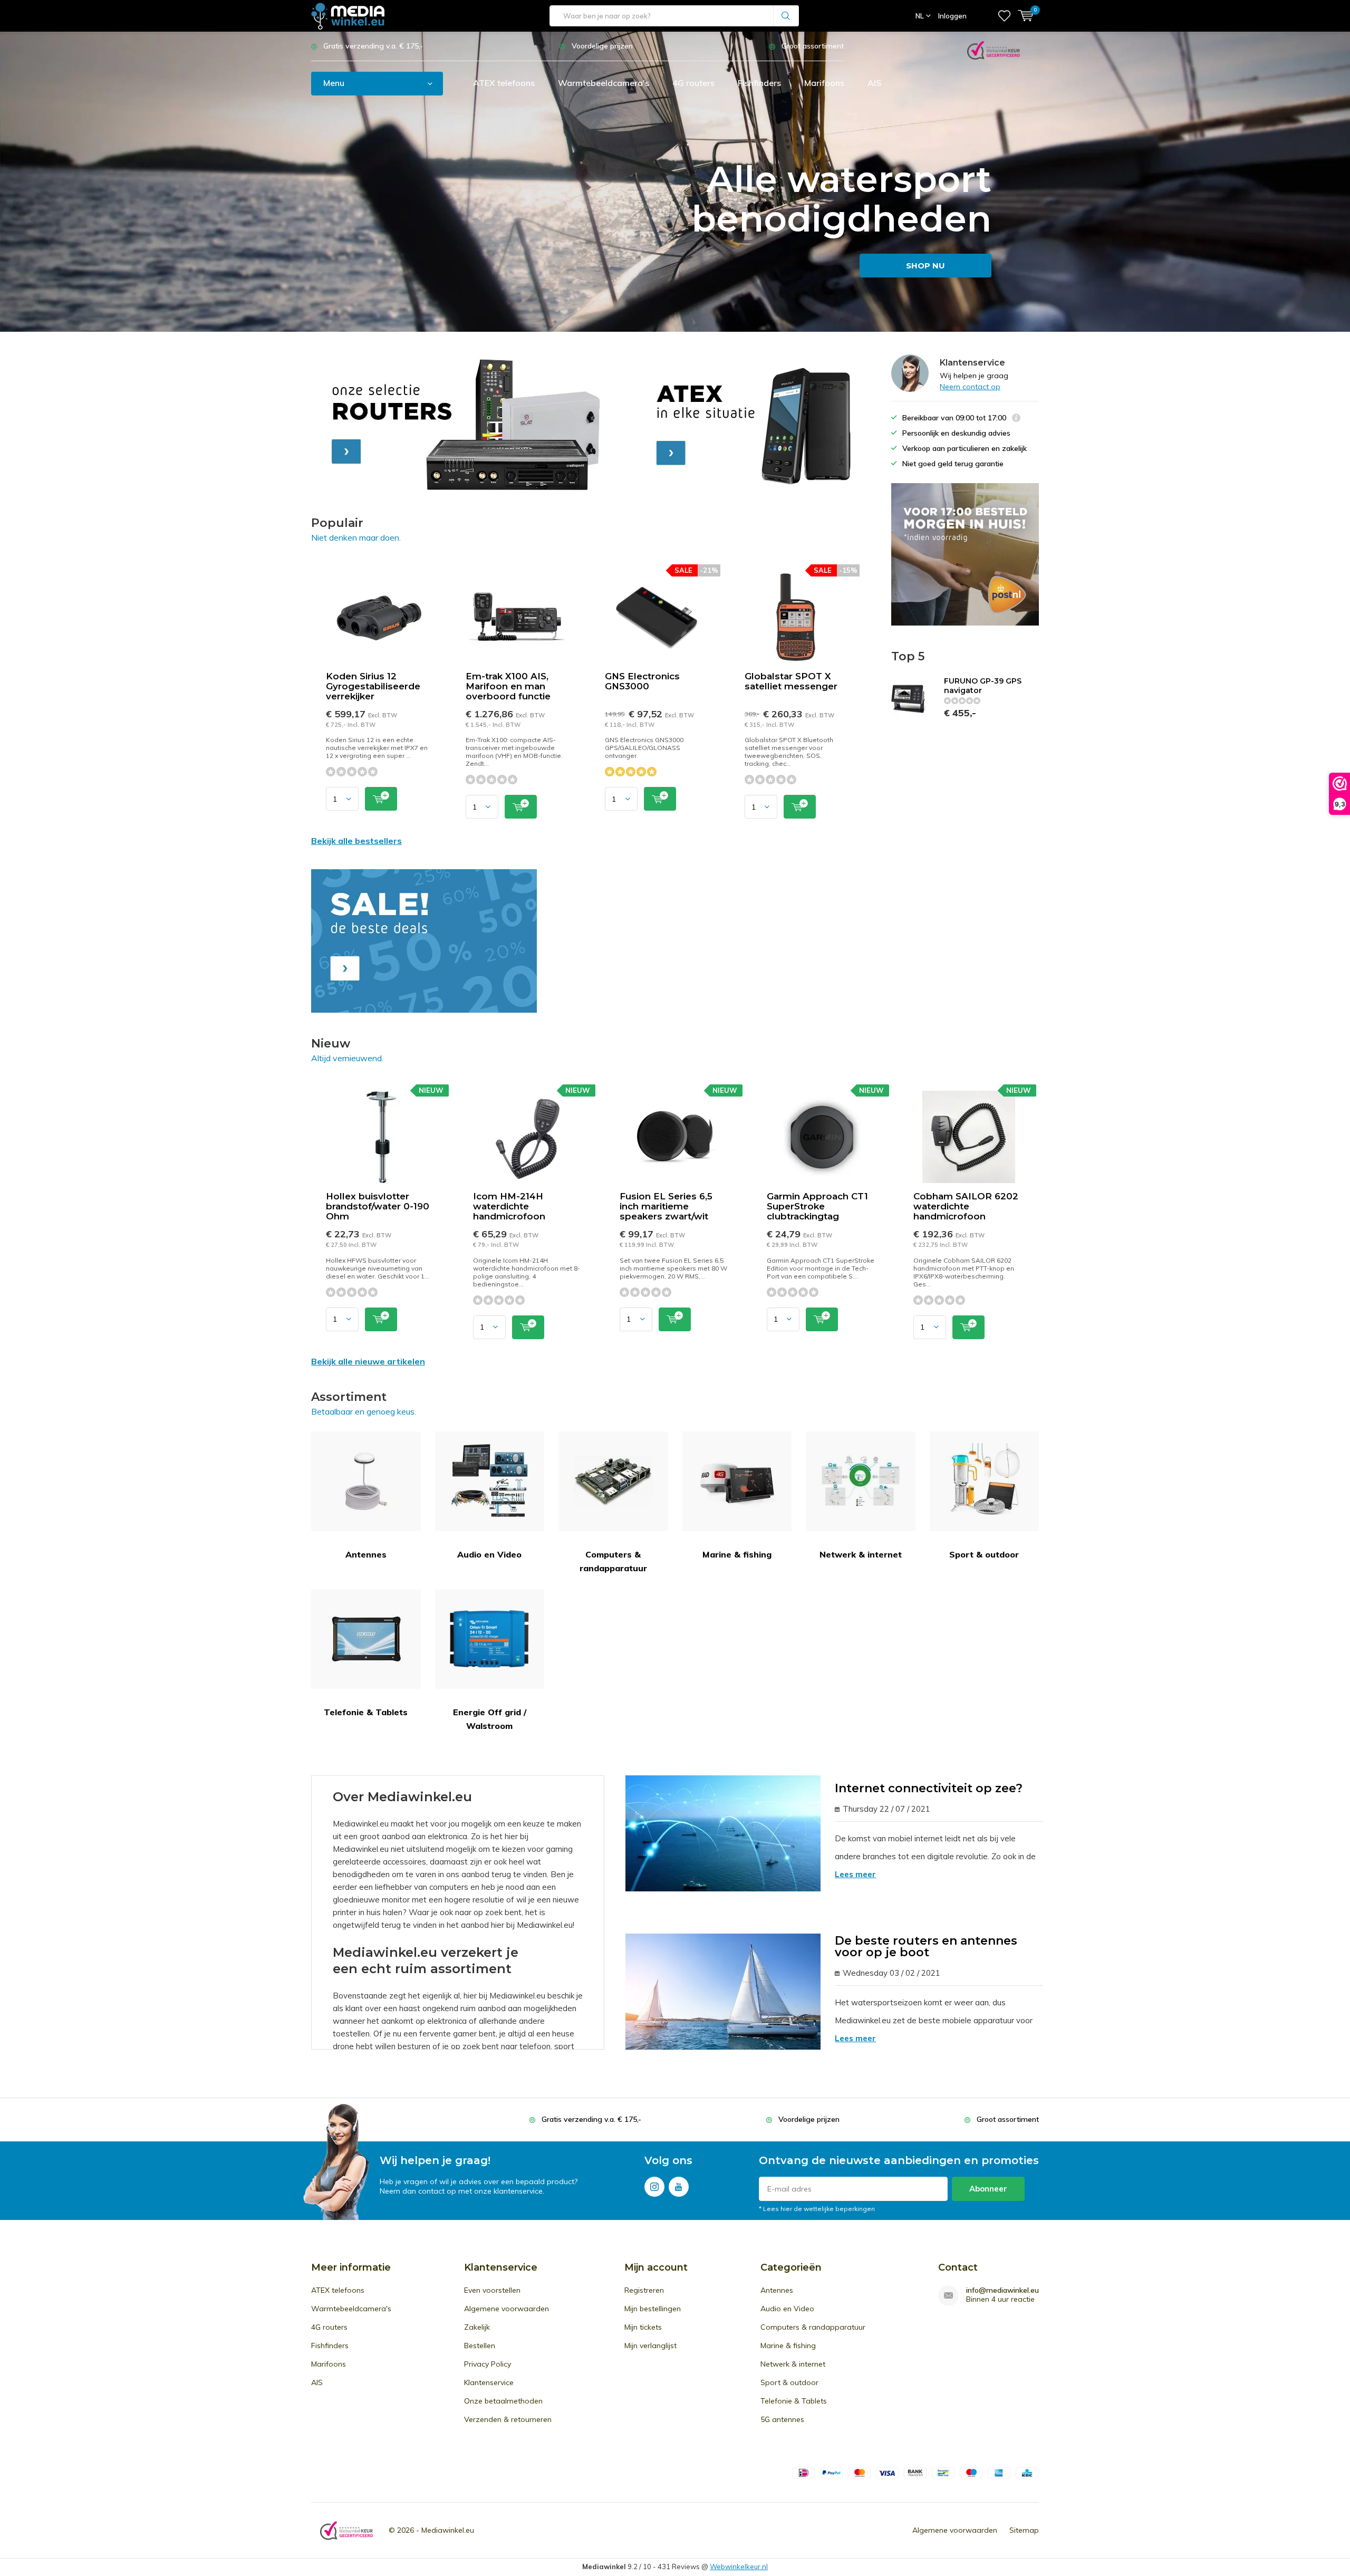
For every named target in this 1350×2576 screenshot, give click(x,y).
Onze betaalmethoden (503, 2401)
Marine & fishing (737, 1554)
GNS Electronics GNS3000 (642, 681)
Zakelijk (477, 2327)
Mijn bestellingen (653, 2309)
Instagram (654, 2187)
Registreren (644, 2290)
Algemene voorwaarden (507, 2309)
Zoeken (786, 16)
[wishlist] (1004, 16)
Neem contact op (970, 387)
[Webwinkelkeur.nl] (994, 49)
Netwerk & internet (861, 1554)
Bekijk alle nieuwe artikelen (368, 1361)
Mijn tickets (643, 2327)
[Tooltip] (1016, 419)
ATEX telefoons (504, 83)
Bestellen (480, 2346)
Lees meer (855, 1874)
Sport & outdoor (984, 1554)
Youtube (679, 2187)
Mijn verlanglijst (650, 2346)
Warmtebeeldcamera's (604, 83)
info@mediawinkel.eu (1002, 2290)
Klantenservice (489, 2382)
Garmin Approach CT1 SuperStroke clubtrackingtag (817, 1206)
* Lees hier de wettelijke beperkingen (817, 2209)
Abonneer (988, 2189)
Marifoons (824, 83)
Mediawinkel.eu (448, 2530)
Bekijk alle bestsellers (356, 841)
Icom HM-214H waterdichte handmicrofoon (509, 1206)
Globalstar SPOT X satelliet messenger (791, 681)
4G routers (693, 83)
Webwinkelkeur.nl (739, 2567)
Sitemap (1024, 2530)
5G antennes (782, 2419)
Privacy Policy (488, 2364)
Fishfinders (759, 83)
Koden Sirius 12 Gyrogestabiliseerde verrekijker (373, 686)
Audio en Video (489, 1554)
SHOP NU (925, 266)
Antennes (366, 1554)
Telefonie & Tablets (366, 1712)
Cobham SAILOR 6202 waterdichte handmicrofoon (966, 1206)
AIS (874, 83)
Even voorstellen (492, 2290)
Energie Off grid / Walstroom (490, 1719)
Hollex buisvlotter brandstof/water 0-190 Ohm (378, 1206)
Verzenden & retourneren (508, 2419)
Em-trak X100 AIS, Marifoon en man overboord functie (508, 686)
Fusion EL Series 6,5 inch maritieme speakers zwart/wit (666, 1206)
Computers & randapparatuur (613, 1561)
